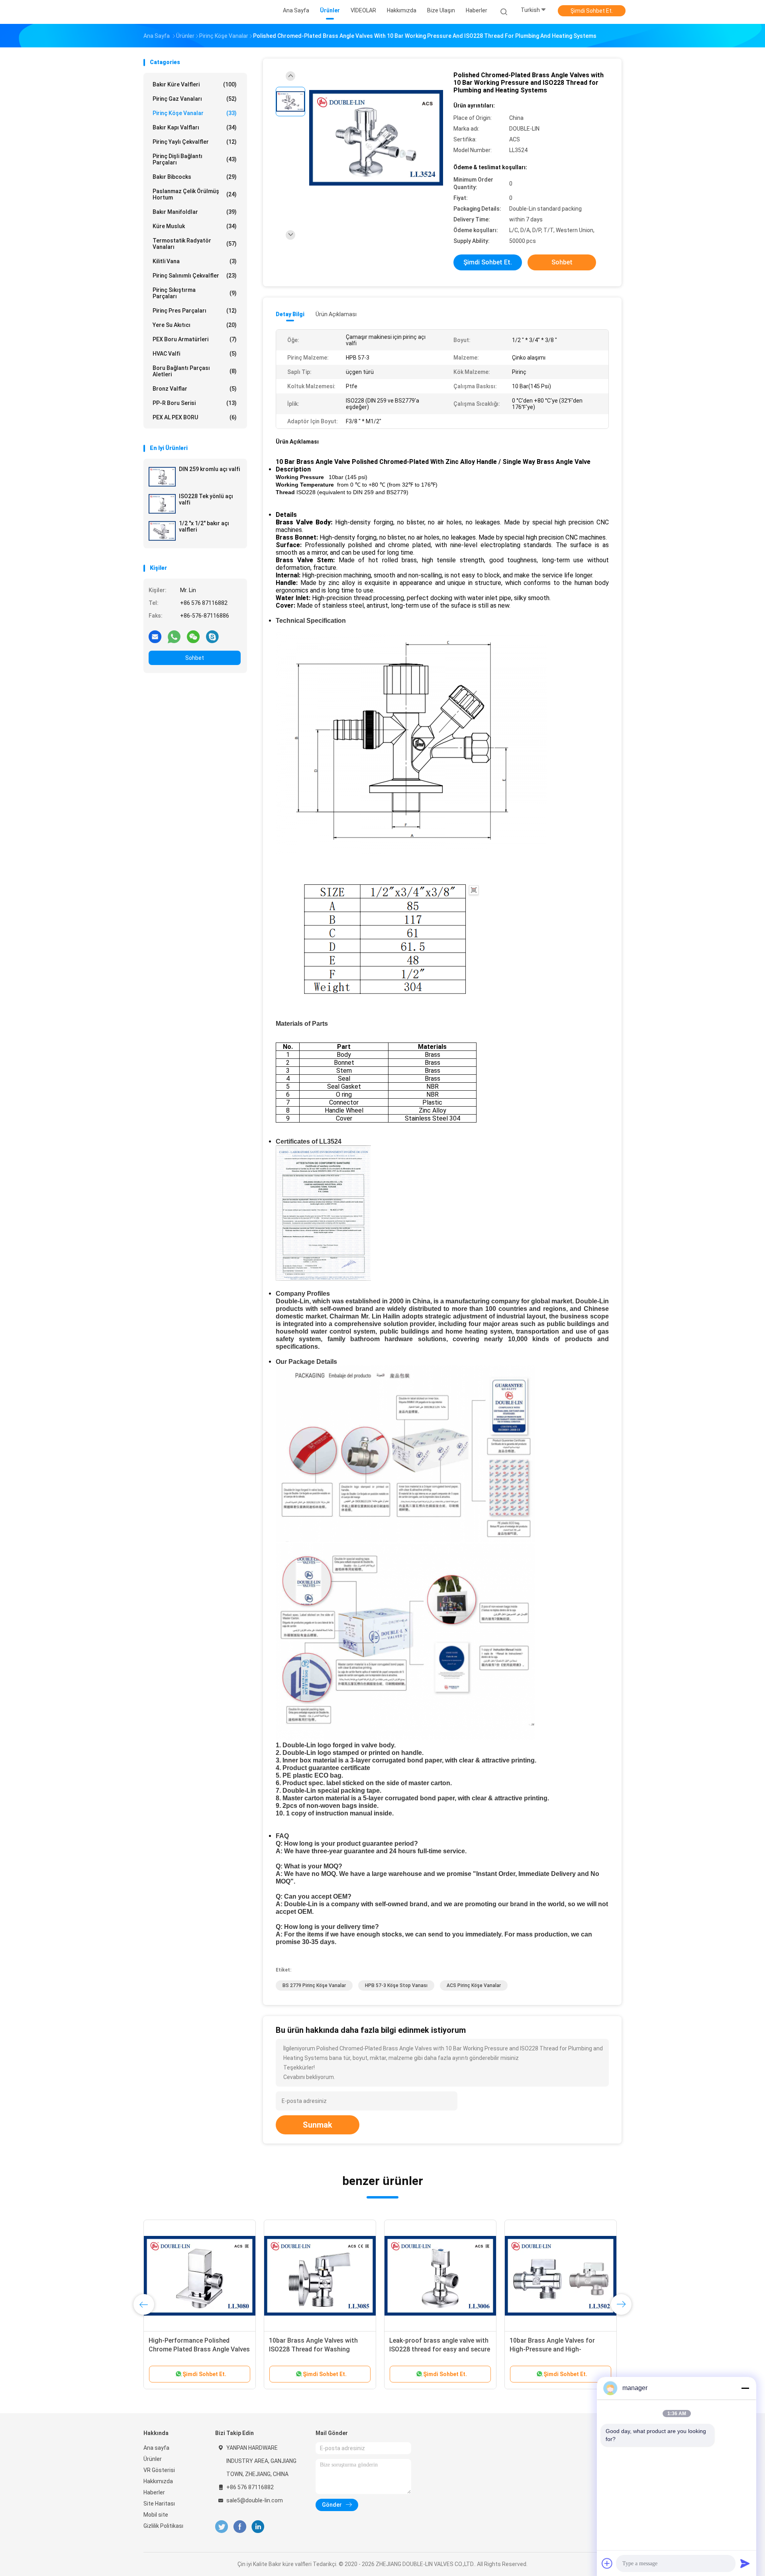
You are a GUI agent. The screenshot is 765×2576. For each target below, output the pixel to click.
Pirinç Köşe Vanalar (195, 113)
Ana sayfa (156, 2448)
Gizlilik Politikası (163, 2526)
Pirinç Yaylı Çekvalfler (195, 142)
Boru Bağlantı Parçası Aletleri (195, 371)
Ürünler (153, 2459)
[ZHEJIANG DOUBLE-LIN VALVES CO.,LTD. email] (155, 636)
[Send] (745, 2563)
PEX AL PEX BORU (195, 417)
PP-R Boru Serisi (195, 403)
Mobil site (156, 2515)
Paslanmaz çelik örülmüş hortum (195, 194)
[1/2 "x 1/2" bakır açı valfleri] (162, 531)
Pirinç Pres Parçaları (195, 311)
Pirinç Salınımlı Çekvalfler (195, 276)
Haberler (154, 2492)
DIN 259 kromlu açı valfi (209, 469)
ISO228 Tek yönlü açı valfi (206, 499)
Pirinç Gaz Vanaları (195, 99)
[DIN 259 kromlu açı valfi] (162, 477)
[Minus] (745, 2388)
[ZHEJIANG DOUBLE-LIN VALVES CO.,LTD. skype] (212, 636)
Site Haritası (159, 2504)
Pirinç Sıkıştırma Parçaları (195, 293)
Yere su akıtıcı (195, 325)
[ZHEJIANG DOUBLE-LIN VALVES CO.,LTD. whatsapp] (174, 636)
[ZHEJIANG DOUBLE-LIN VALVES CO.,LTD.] (175, 12)
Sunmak (318, 2125)
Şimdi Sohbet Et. (592, 11)
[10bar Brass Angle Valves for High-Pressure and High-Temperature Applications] (561, 2276)
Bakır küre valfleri (195, 84)
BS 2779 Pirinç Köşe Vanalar (314, 1985)
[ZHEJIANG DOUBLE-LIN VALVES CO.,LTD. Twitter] (222, 2527)
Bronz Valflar (195, 389)
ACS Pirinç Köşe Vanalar (474, 1985)
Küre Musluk (195, 226)
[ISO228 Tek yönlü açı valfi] (162, 504)
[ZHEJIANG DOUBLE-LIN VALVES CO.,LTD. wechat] (193, 636)
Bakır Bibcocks (195, 177)
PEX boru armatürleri (195, 339)
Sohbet (195, 658)
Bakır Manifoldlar (195, 212)
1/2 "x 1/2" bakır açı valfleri (204, 526)
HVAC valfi (195, 354)
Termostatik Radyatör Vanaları (195, 244)
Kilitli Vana (195, 261)
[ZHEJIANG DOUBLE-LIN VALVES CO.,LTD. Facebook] (240, 2527)
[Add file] (607, 2563)
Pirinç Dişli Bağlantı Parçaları (195, 159)
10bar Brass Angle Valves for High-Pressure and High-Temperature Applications (552, 2349)
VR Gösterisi (159, 2470)
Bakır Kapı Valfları (195, 127)
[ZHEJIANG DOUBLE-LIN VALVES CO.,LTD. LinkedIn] (258, 2527)
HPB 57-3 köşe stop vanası (396, 1985)
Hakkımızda (158, 2481)
